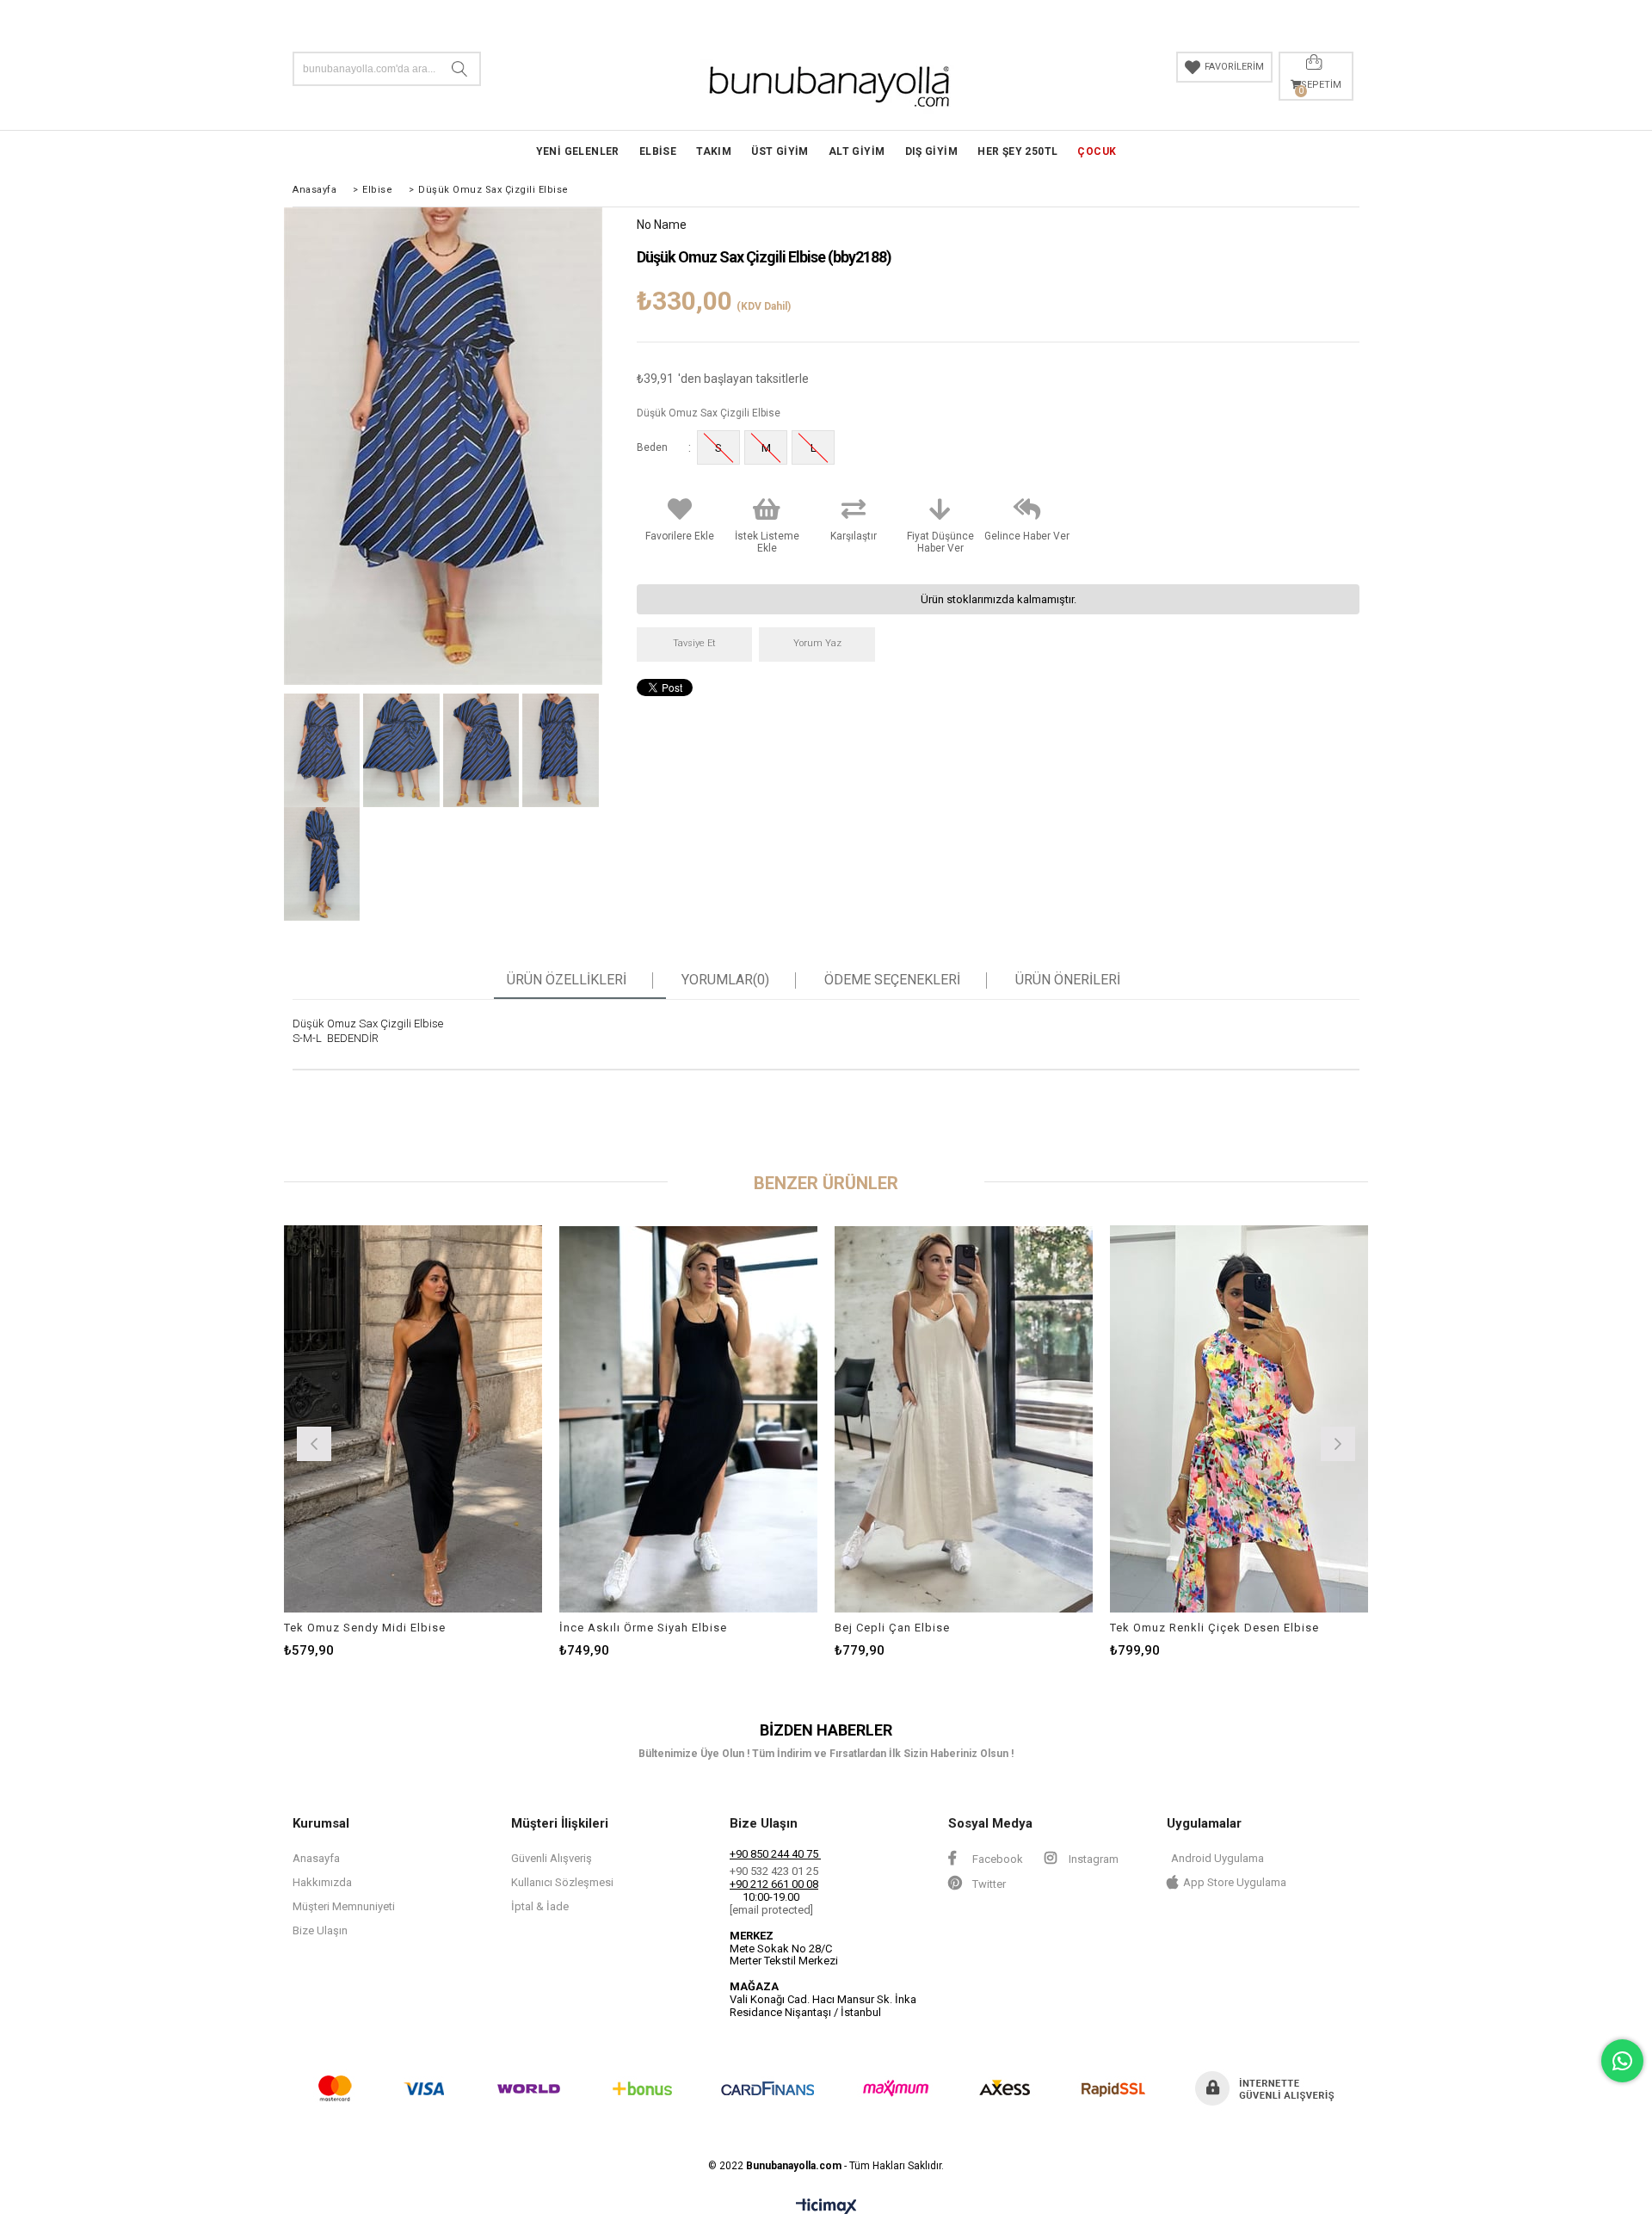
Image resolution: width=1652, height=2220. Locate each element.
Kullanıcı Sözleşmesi (562, 1882)
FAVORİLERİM (1234, 67)
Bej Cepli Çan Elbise (892, 1628)
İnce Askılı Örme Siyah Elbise (643, 1628)
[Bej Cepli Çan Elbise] (964, 1419)
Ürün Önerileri (1068, 980)
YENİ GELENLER (578, 151)
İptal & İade (540, 1906)
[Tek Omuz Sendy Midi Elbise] (413, 1419)
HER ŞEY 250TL (1017, 151)
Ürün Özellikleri (567, 980)
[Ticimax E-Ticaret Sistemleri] (826, 2207)
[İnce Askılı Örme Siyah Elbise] (688, 1419)
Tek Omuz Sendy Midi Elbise (365, 1628)
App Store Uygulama (1235, 1882)
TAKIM (714, 151)
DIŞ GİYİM (932, 151)
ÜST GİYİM (780, 151)
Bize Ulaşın (320, 1930)
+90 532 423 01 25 (774, 1871)
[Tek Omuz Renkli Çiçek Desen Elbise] (1239, 1419)
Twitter (988, 1884)
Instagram (1092, 1859)
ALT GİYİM (857, 151)
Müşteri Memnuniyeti (344, 1906)
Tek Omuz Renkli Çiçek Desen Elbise (1214, 1628)
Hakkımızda (322, 1882)
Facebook (996, 1859)
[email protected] (771, 1910)
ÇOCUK (1097, 151)
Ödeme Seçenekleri (892, 980)
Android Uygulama (1217, 1858)
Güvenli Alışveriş (552, 1858)
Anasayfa (316, 1858)
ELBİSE (658, 151)
